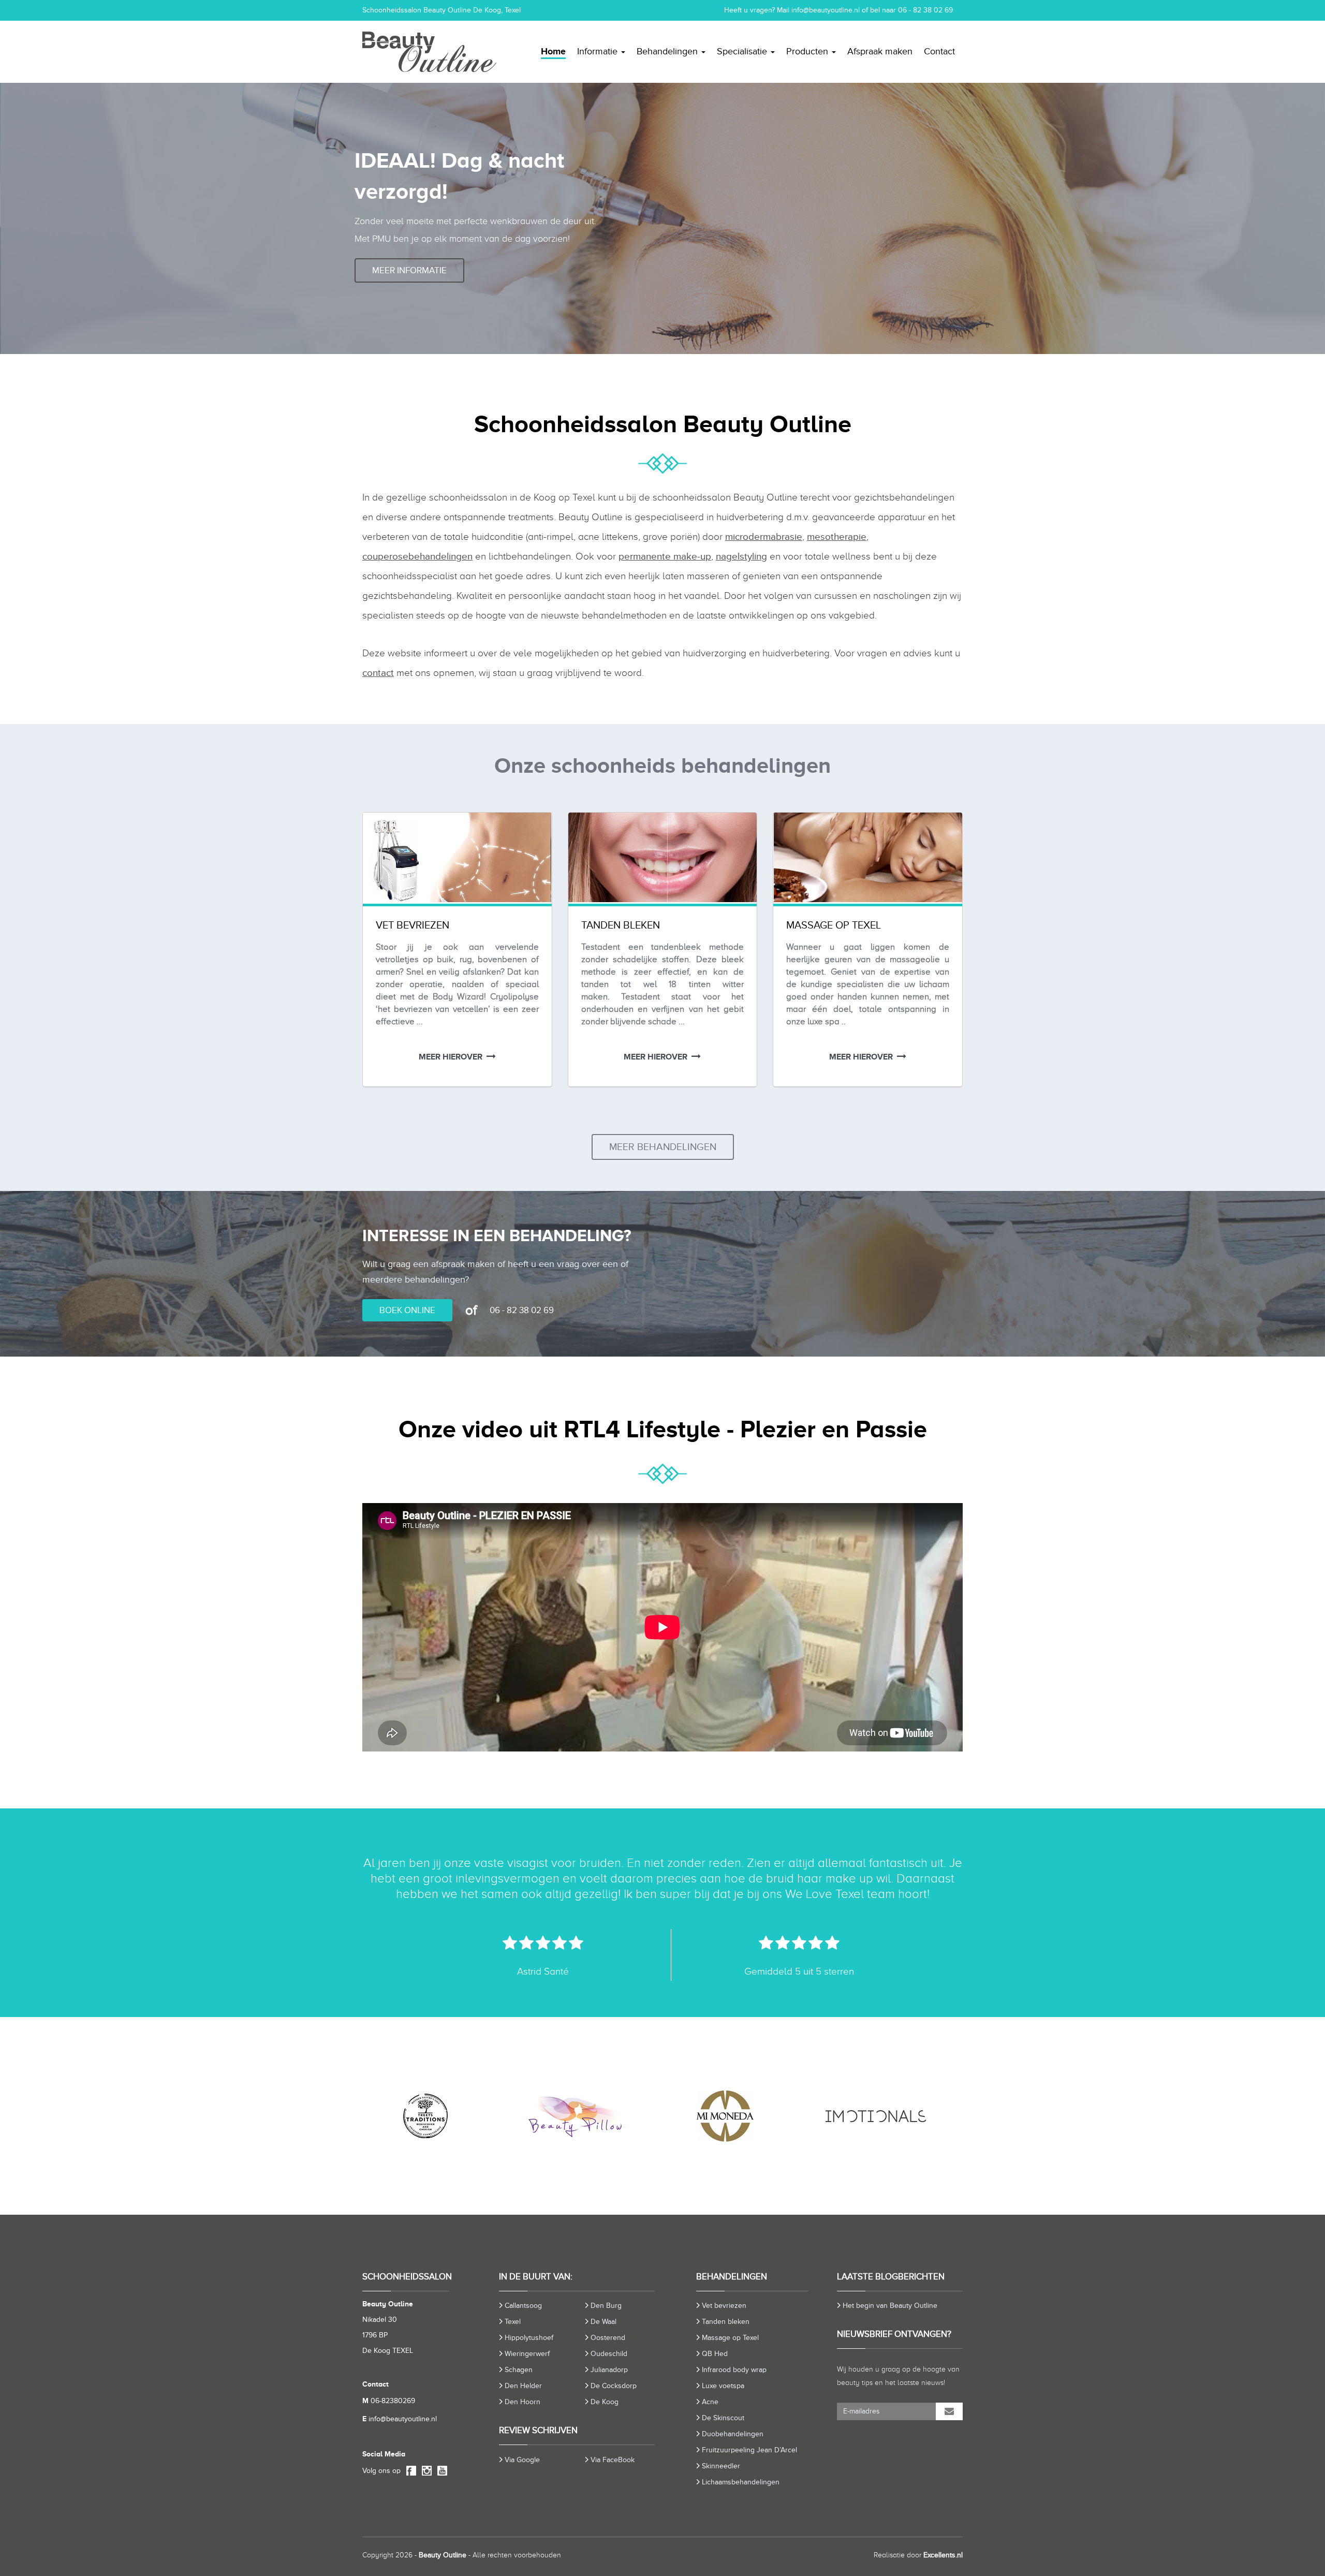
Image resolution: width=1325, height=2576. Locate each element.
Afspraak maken (880, 51)
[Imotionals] (745, 2116)
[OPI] (895, 2116)
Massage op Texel (730, 2338)
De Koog (605, 2402)
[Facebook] (409, 2471)
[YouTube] (440, 2471)
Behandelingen (668, 51)
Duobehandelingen (733, 2434)
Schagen (519, 2370)
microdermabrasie (764, 536)
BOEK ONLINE (407, 1310)
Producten (808, 51)
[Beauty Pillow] (445, 2116)
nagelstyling (741, 556)
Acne (710, 2402)
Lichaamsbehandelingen (741, 2482)
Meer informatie (409, 270)
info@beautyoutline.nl (826, 10)
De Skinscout (723, 2418)
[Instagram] (425, 2471)
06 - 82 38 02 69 (925, 10)
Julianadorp (609, 2370)
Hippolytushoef (529, 2338)
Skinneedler (721, 2466)
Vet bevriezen (724, 2306)
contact (378, 673)
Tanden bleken (726, 2322)
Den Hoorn (522, 2402)
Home (553, 51)
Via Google (522, 2460)
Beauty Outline (443, 2555)
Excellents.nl (943, 2555)
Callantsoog (523, 2306)
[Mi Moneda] (595, 2116)
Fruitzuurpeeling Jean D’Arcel (749, 2450)
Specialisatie (743, 51)
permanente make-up (665, 556)
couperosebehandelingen (417, 556)
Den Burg (606, 2306)
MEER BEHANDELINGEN (663, 1147)
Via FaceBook (613, 2460)
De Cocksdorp (614, 2386)
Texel (513, 2322)
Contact (939, 51)
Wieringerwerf (527, 2354)
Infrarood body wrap (734, 2370)
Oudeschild (609, 2354)
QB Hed (715, 2354)
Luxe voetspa (723, 2386)
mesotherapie (837, 536)
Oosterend (608, 2338)
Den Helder (523, 2386)
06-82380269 (389, 2401)
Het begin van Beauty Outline (890, 2306)
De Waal (603, 2322)
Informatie (599, 51)
